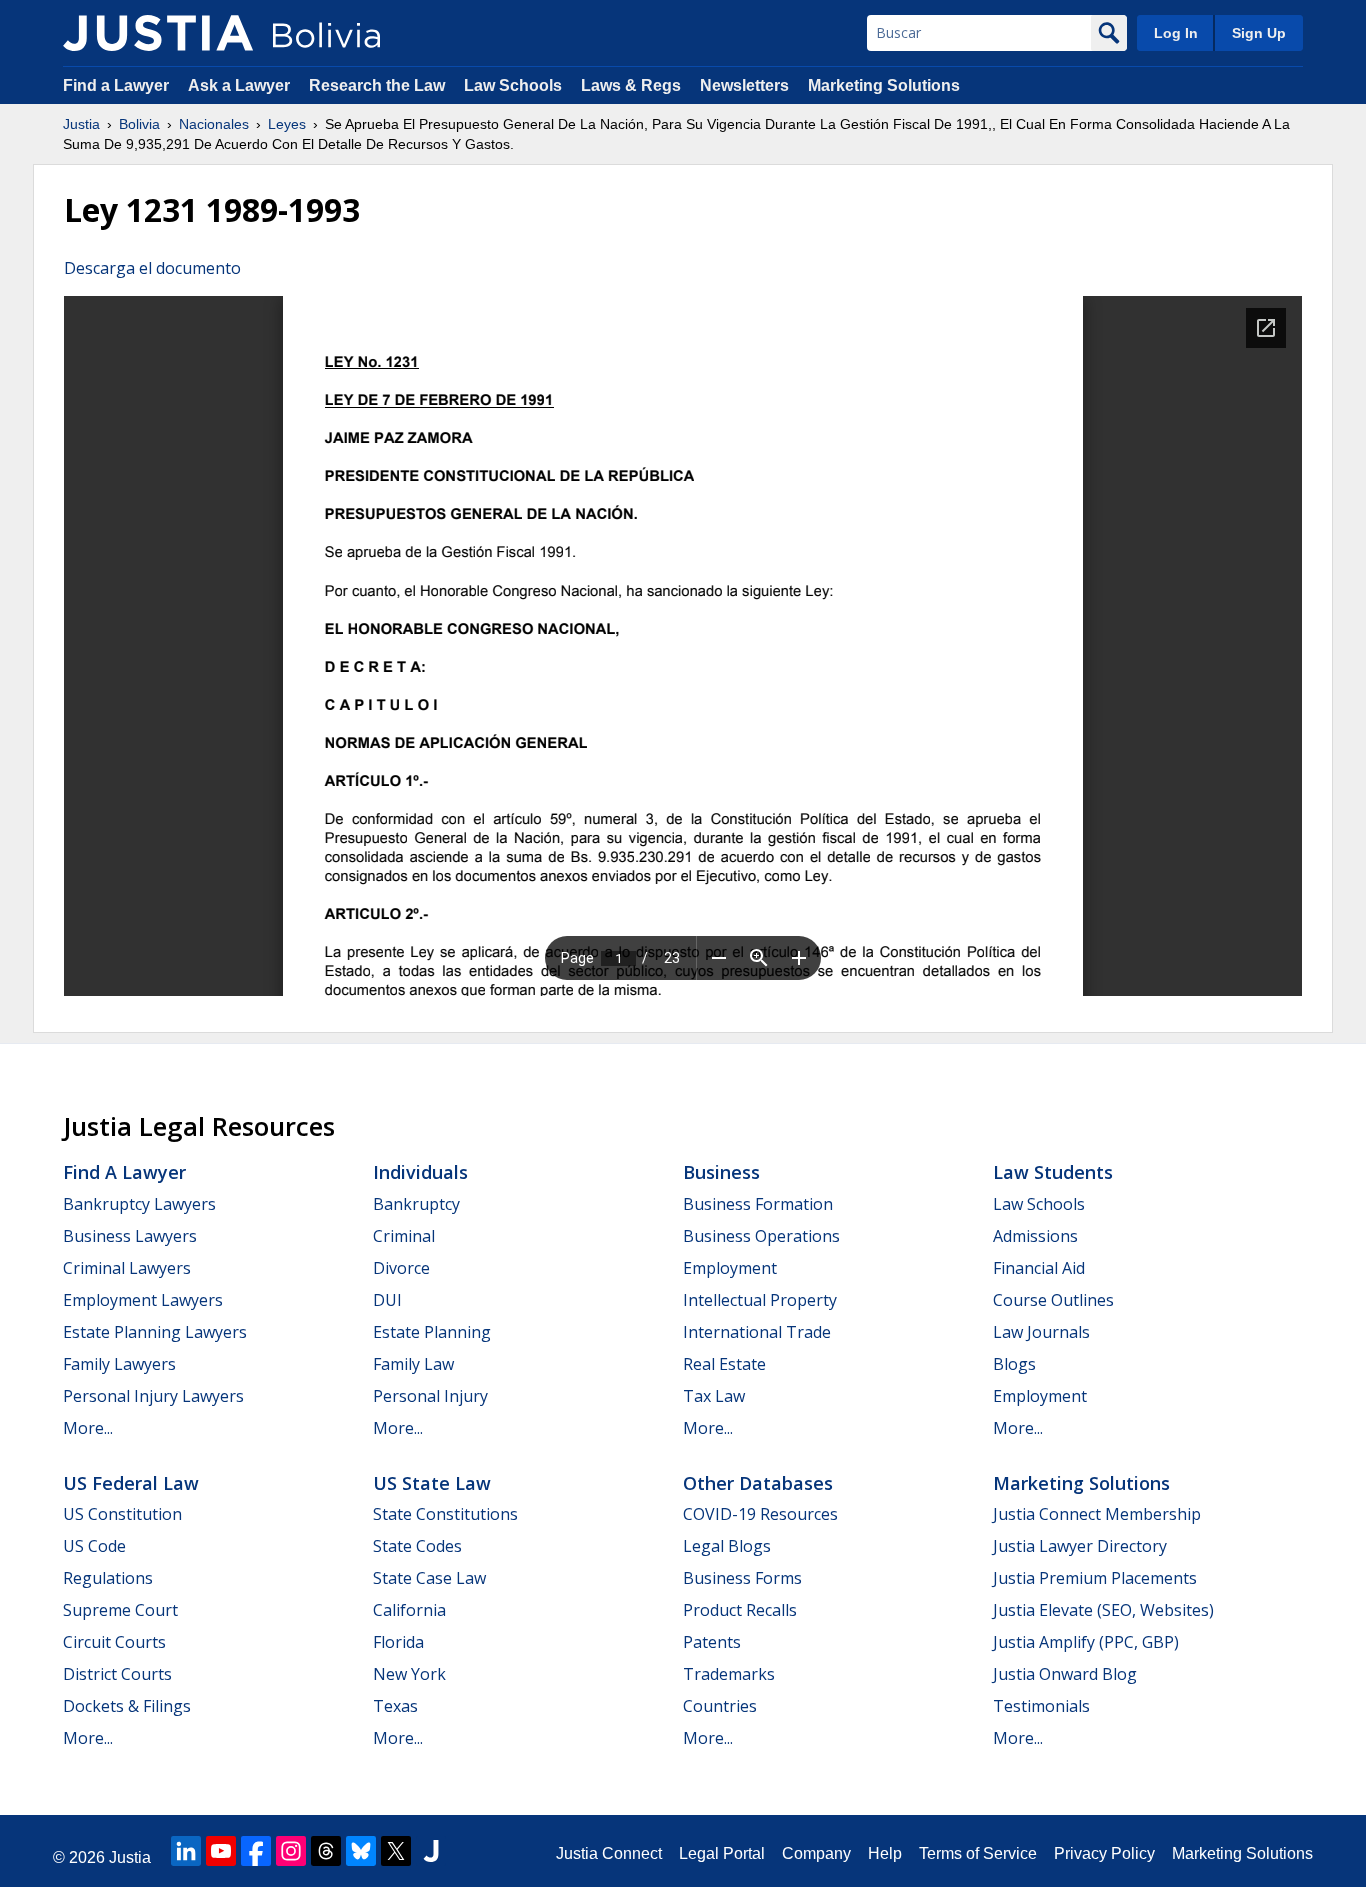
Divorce (401, 1268)
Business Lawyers (130, 1236)
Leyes (287, 124)
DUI (387, 1300)
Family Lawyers (119, 1364)
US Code (94, 1546)
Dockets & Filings (127, 1706)
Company (816, 1853)
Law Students (1053, 1172)
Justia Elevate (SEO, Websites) (1103, 1610)
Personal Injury (430, 1396)
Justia (81, 124)
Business (721, 1172)
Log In (1176, 33)
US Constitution (122, 1514)
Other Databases (758, 1483)
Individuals (420, 1172)
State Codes (417, 1546)
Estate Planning (432, 1332)
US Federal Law (131, 1483)
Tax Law (714, 1396)
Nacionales (214, 124)
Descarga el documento (152, 268)
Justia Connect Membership (1097, 1514)
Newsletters (744, 85)
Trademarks (729, 1674)
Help (885, 1853)
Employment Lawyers (143, 1300)
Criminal (404, 1236)
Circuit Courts (114, 1642)
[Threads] (326, 1851)
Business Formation (758, 1204)
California (409, 1610)
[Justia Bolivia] (158, 33)
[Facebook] (256, 1851)
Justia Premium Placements (1095, 1578)
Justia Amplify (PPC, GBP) (1086, 1642)
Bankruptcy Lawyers (139, 1204)
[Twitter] (396, 1851)
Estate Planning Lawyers (155, 1332)
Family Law (413, 1364)
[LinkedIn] (186, 1851)
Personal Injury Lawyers (153, 1396)
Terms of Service (978, 1853)
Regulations (108, 1578)
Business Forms (742, 1578)
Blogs (1014, 1364)
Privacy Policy (1104, 1853)
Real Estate (724, 1364)
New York (409, 1674)
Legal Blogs (727, 1546)
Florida (398, 1642)
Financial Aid (1039, 1268)
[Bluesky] (361, 1851)
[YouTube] (221, 1851)
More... (88, 1428)
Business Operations (761, 1236)
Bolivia (139, 124)
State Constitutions (445, 1514)
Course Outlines (1053, 1300)
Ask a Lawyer (241, 85)
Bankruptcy (416, 1204)
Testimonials (1041, 1706)
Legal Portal (722, 1853)
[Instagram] (291, 1851)
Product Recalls (740, 1610)
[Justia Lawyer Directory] (431, 1851)
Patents (712, 1642)
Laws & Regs (631, 85)
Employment (730, 1268)
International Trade (757, 1332)
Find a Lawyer (116, 85)
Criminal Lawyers (127, 1268)
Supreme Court (120, 1610)
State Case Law (429, 1578)
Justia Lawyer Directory (1080, 1546)
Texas (395, 1706)
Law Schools (513, 85)
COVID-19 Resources (760, 1514)
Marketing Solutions (884, 85)
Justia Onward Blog (1065, 1674)
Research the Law (377, 85)
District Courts (117, 1674)
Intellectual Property (760, 1300)
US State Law (432, 1483)
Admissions (1035, 1236)
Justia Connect (609, 1853)
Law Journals (1041, 1332)
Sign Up (1259, 33)
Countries (720, 1706)
